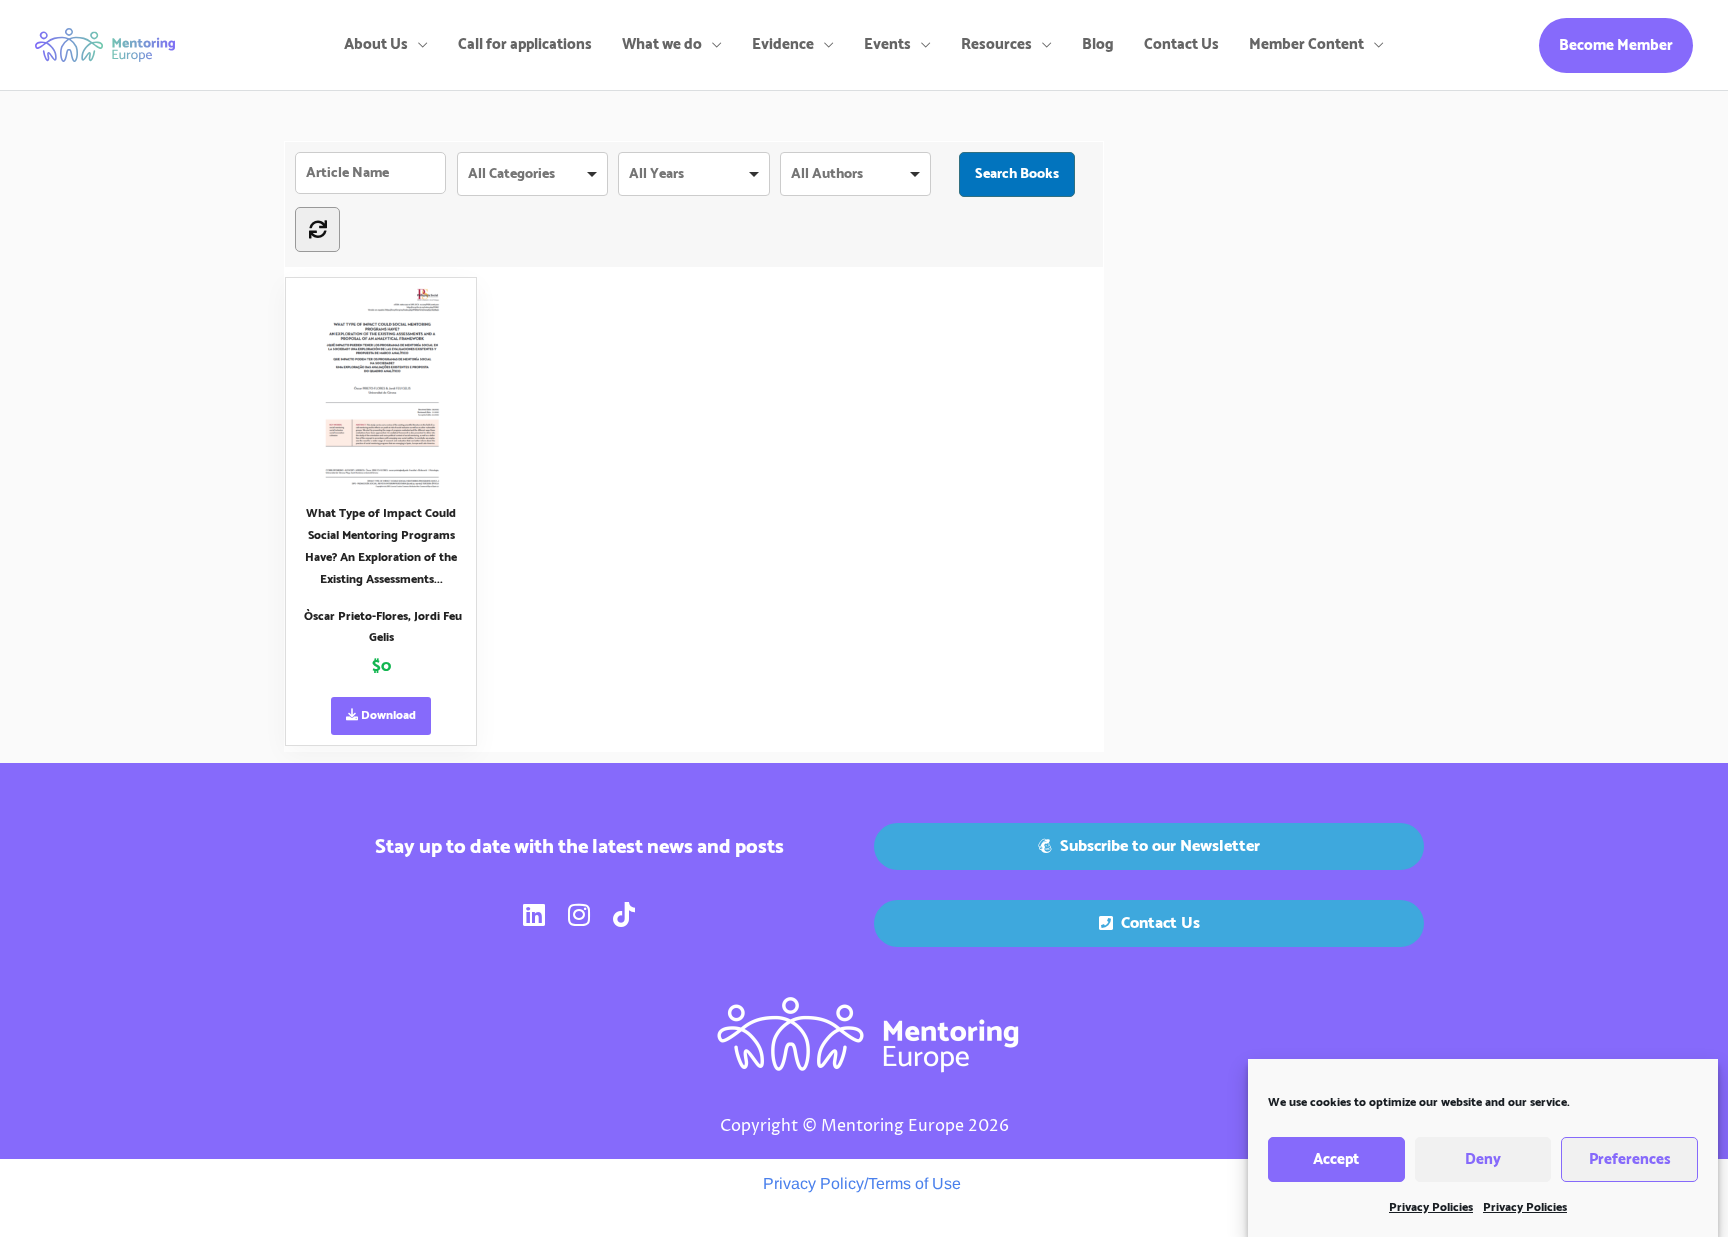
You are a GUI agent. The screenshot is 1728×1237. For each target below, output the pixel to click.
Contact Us (1181, 44)
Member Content (1306, 44)
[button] (1616, 45)
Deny (1483, 1159)
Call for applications (525, 44)
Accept (1336, 1159)
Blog (1098, 44)
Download (387, 715)
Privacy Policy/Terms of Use (862, 1183)
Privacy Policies (1431, 1207)
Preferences (1630, 1159)
